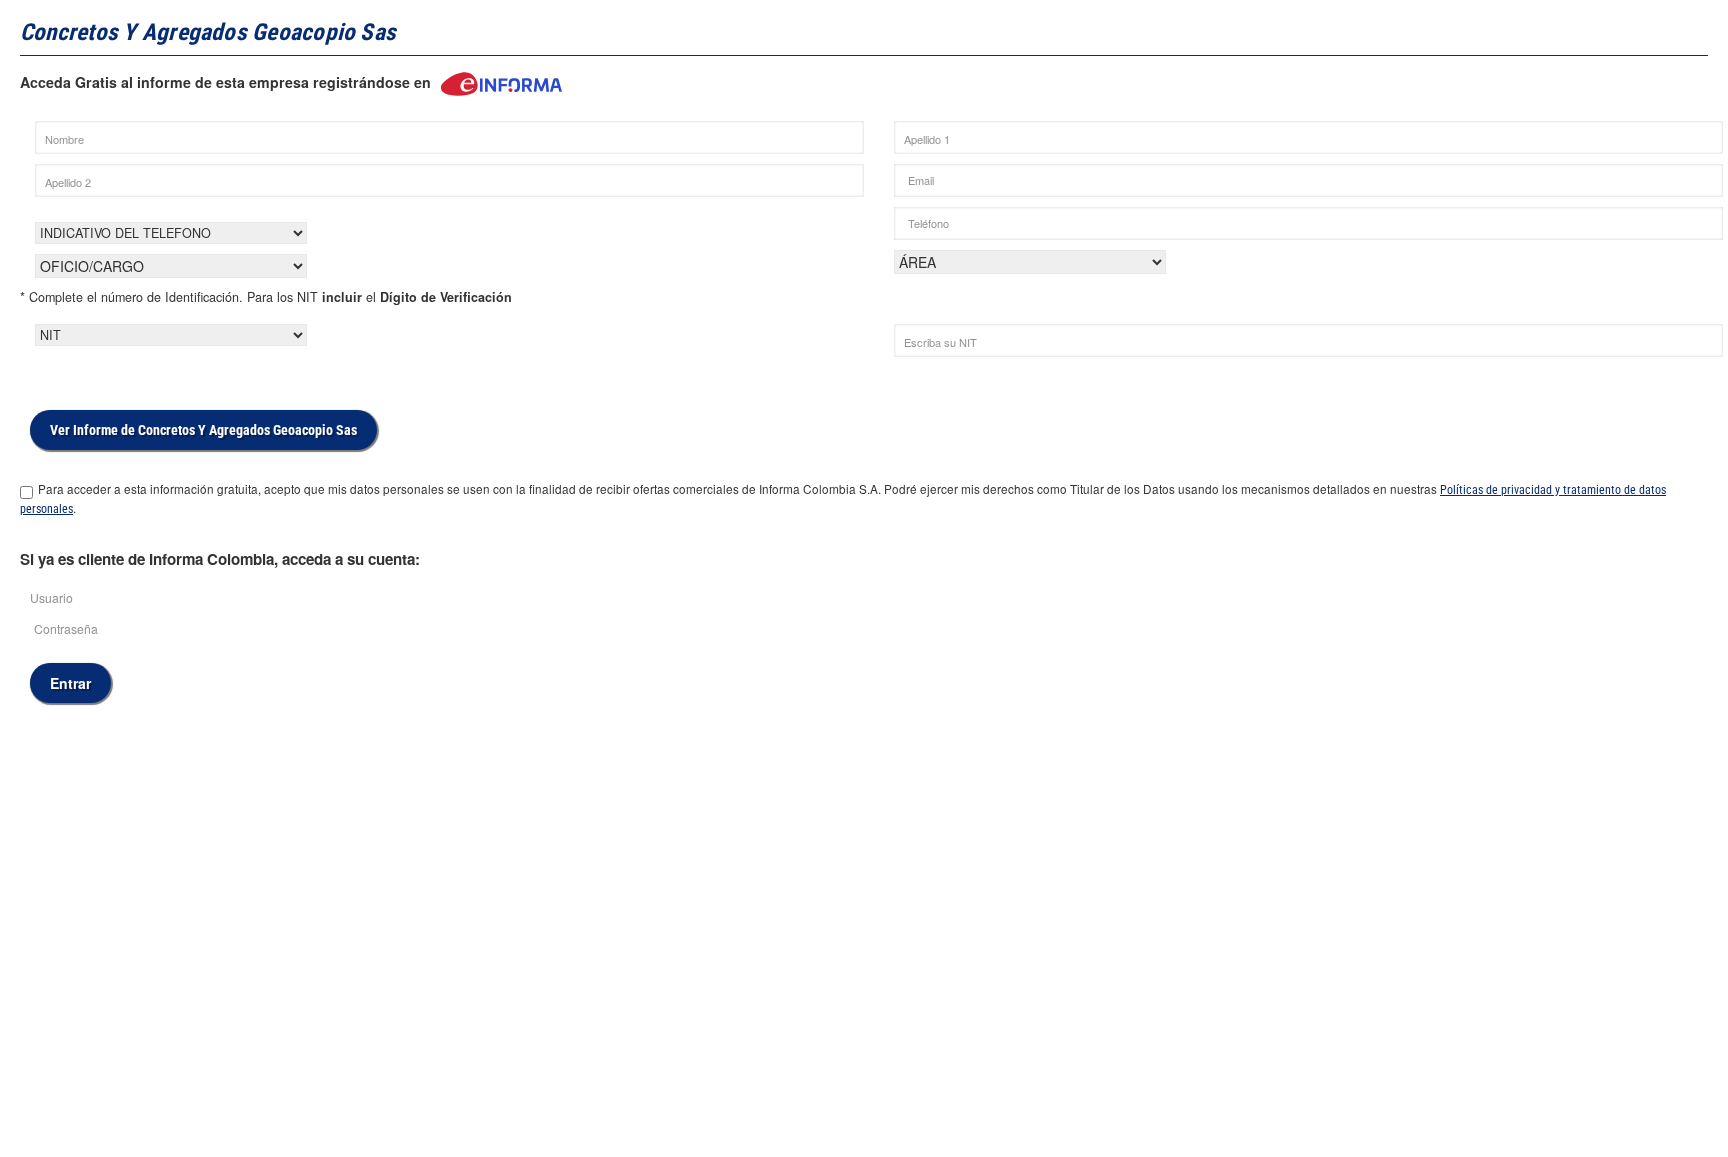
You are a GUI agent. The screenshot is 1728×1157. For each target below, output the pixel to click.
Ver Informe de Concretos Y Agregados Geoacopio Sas (203, 430)
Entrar (70, 683)
